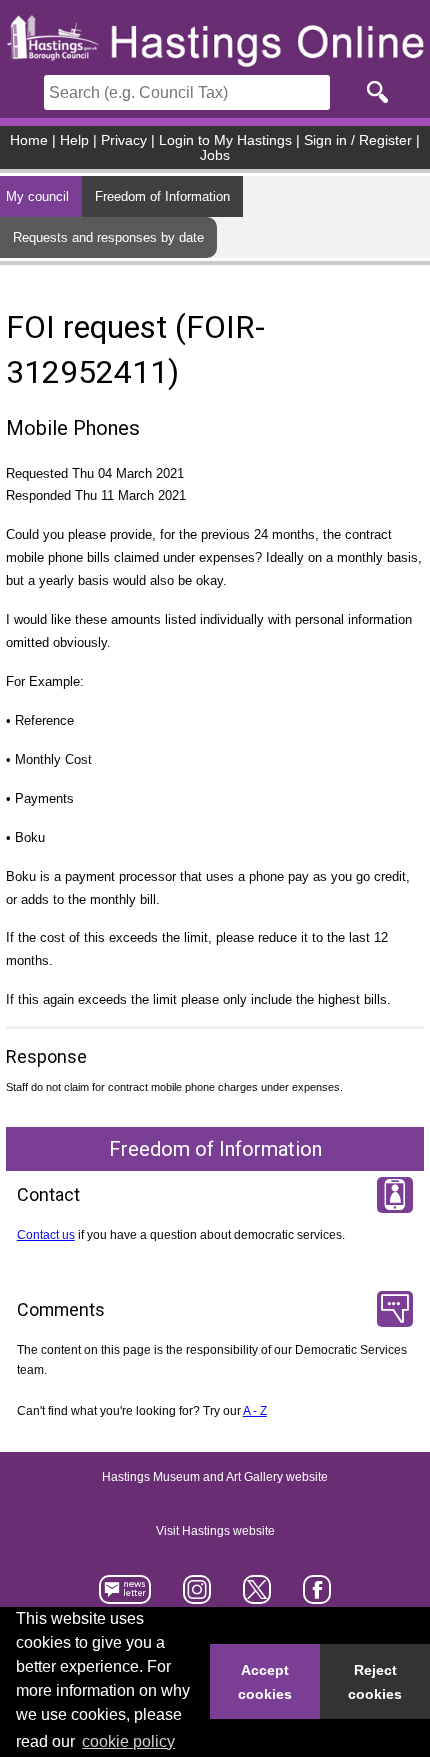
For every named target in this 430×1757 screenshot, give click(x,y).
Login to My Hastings (225, 140)
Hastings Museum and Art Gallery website (215, 1477)
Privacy (124, 140)
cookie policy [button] (128, 1741)
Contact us (46, 1235)
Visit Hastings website (215, 1531)
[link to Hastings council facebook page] (316, 1596)
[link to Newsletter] (125, 1596)
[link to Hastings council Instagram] (197, 1596)
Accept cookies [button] (265, 1682)
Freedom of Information (162, 196)
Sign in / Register (358, 140)
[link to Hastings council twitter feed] (257, 1596)
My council (37, 196)
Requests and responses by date (108, 237)
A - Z (255, 1411)
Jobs (215, 155)
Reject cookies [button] (375, 1682)
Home (29, 140)
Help (74, 140)
